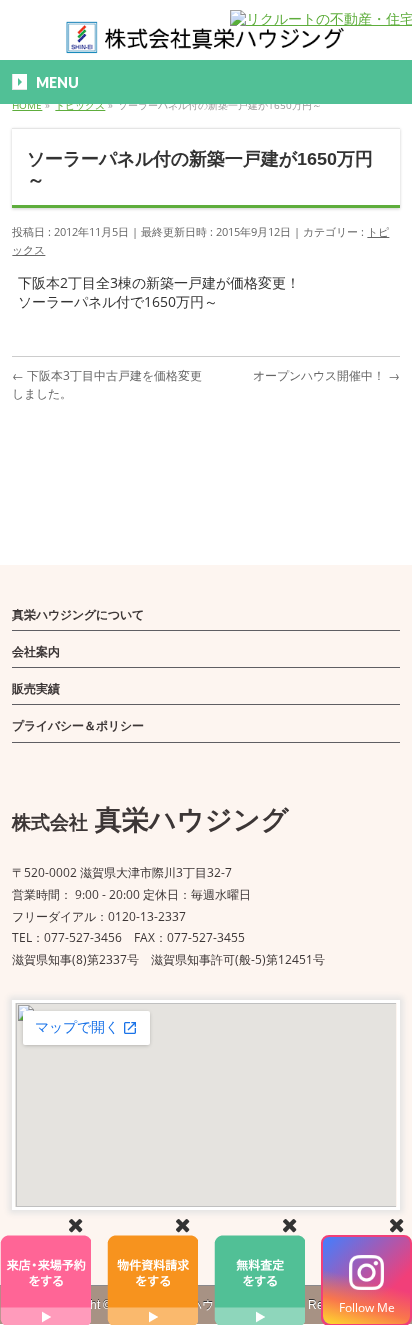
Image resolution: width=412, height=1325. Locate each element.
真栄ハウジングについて (78, 614)
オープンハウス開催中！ (326, 375)
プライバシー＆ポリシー (78, 725)
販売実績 (36, 688)
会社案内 (36, 651)
